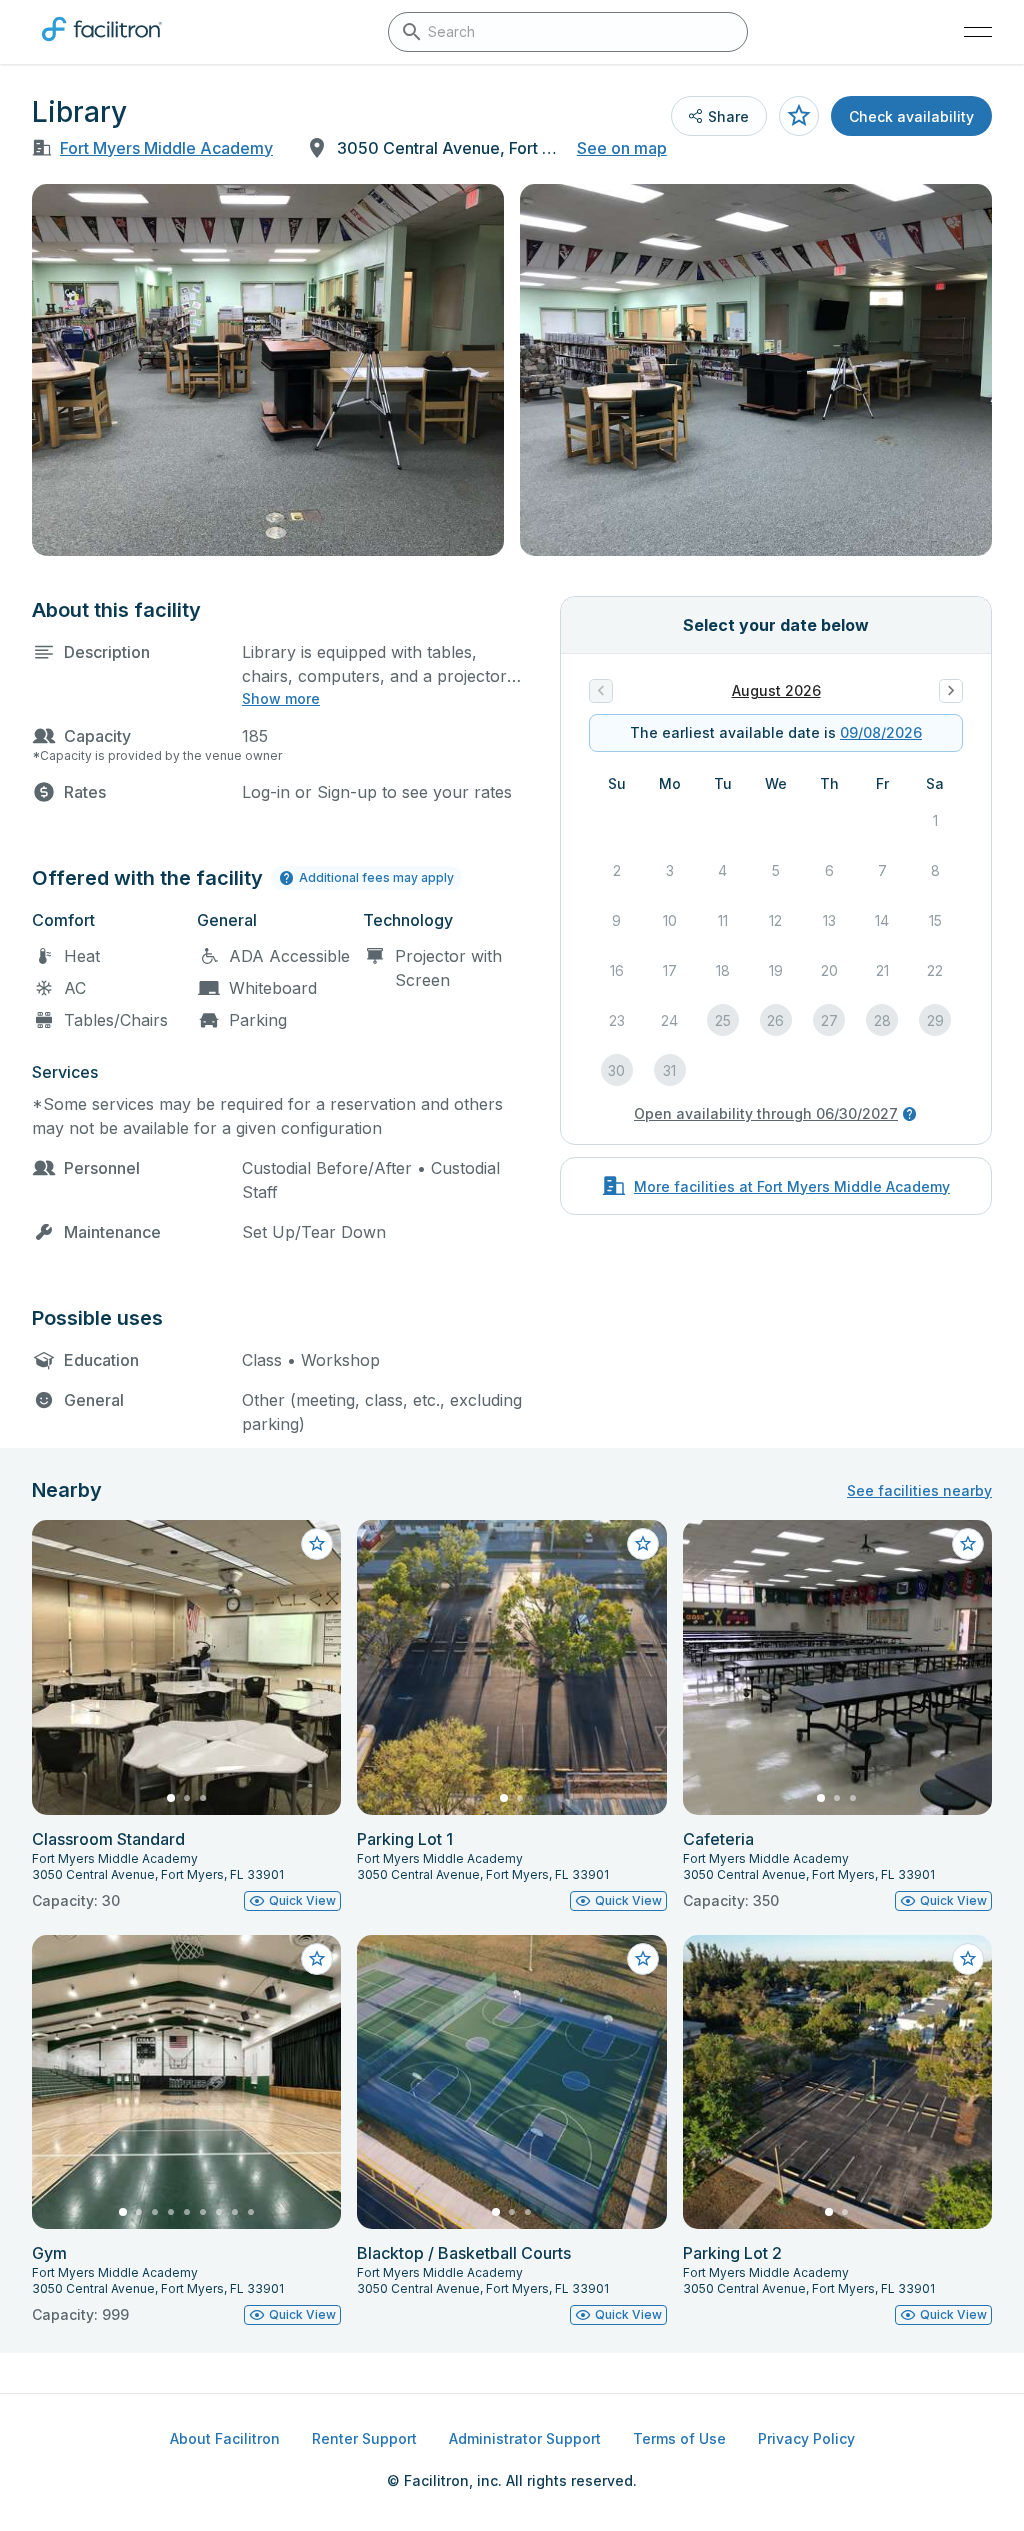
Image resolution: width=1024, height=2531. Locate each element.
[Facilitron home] (102, 45)
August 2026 (776, 690)
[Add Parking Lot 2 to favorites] (968, 1959)
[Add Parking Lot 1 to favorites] (643, 1544)
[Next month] (951, 691)
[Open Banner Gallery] (268, 370)
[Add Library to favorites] (799, 116)
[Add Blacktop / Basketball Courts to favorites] (643, 1959)
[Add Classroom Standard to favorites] (317, 1544)
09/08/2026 (881, 732)
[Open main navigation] (978, 32)
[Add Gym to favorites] (317, 1959)
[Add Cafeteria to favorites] (968, 1544)
